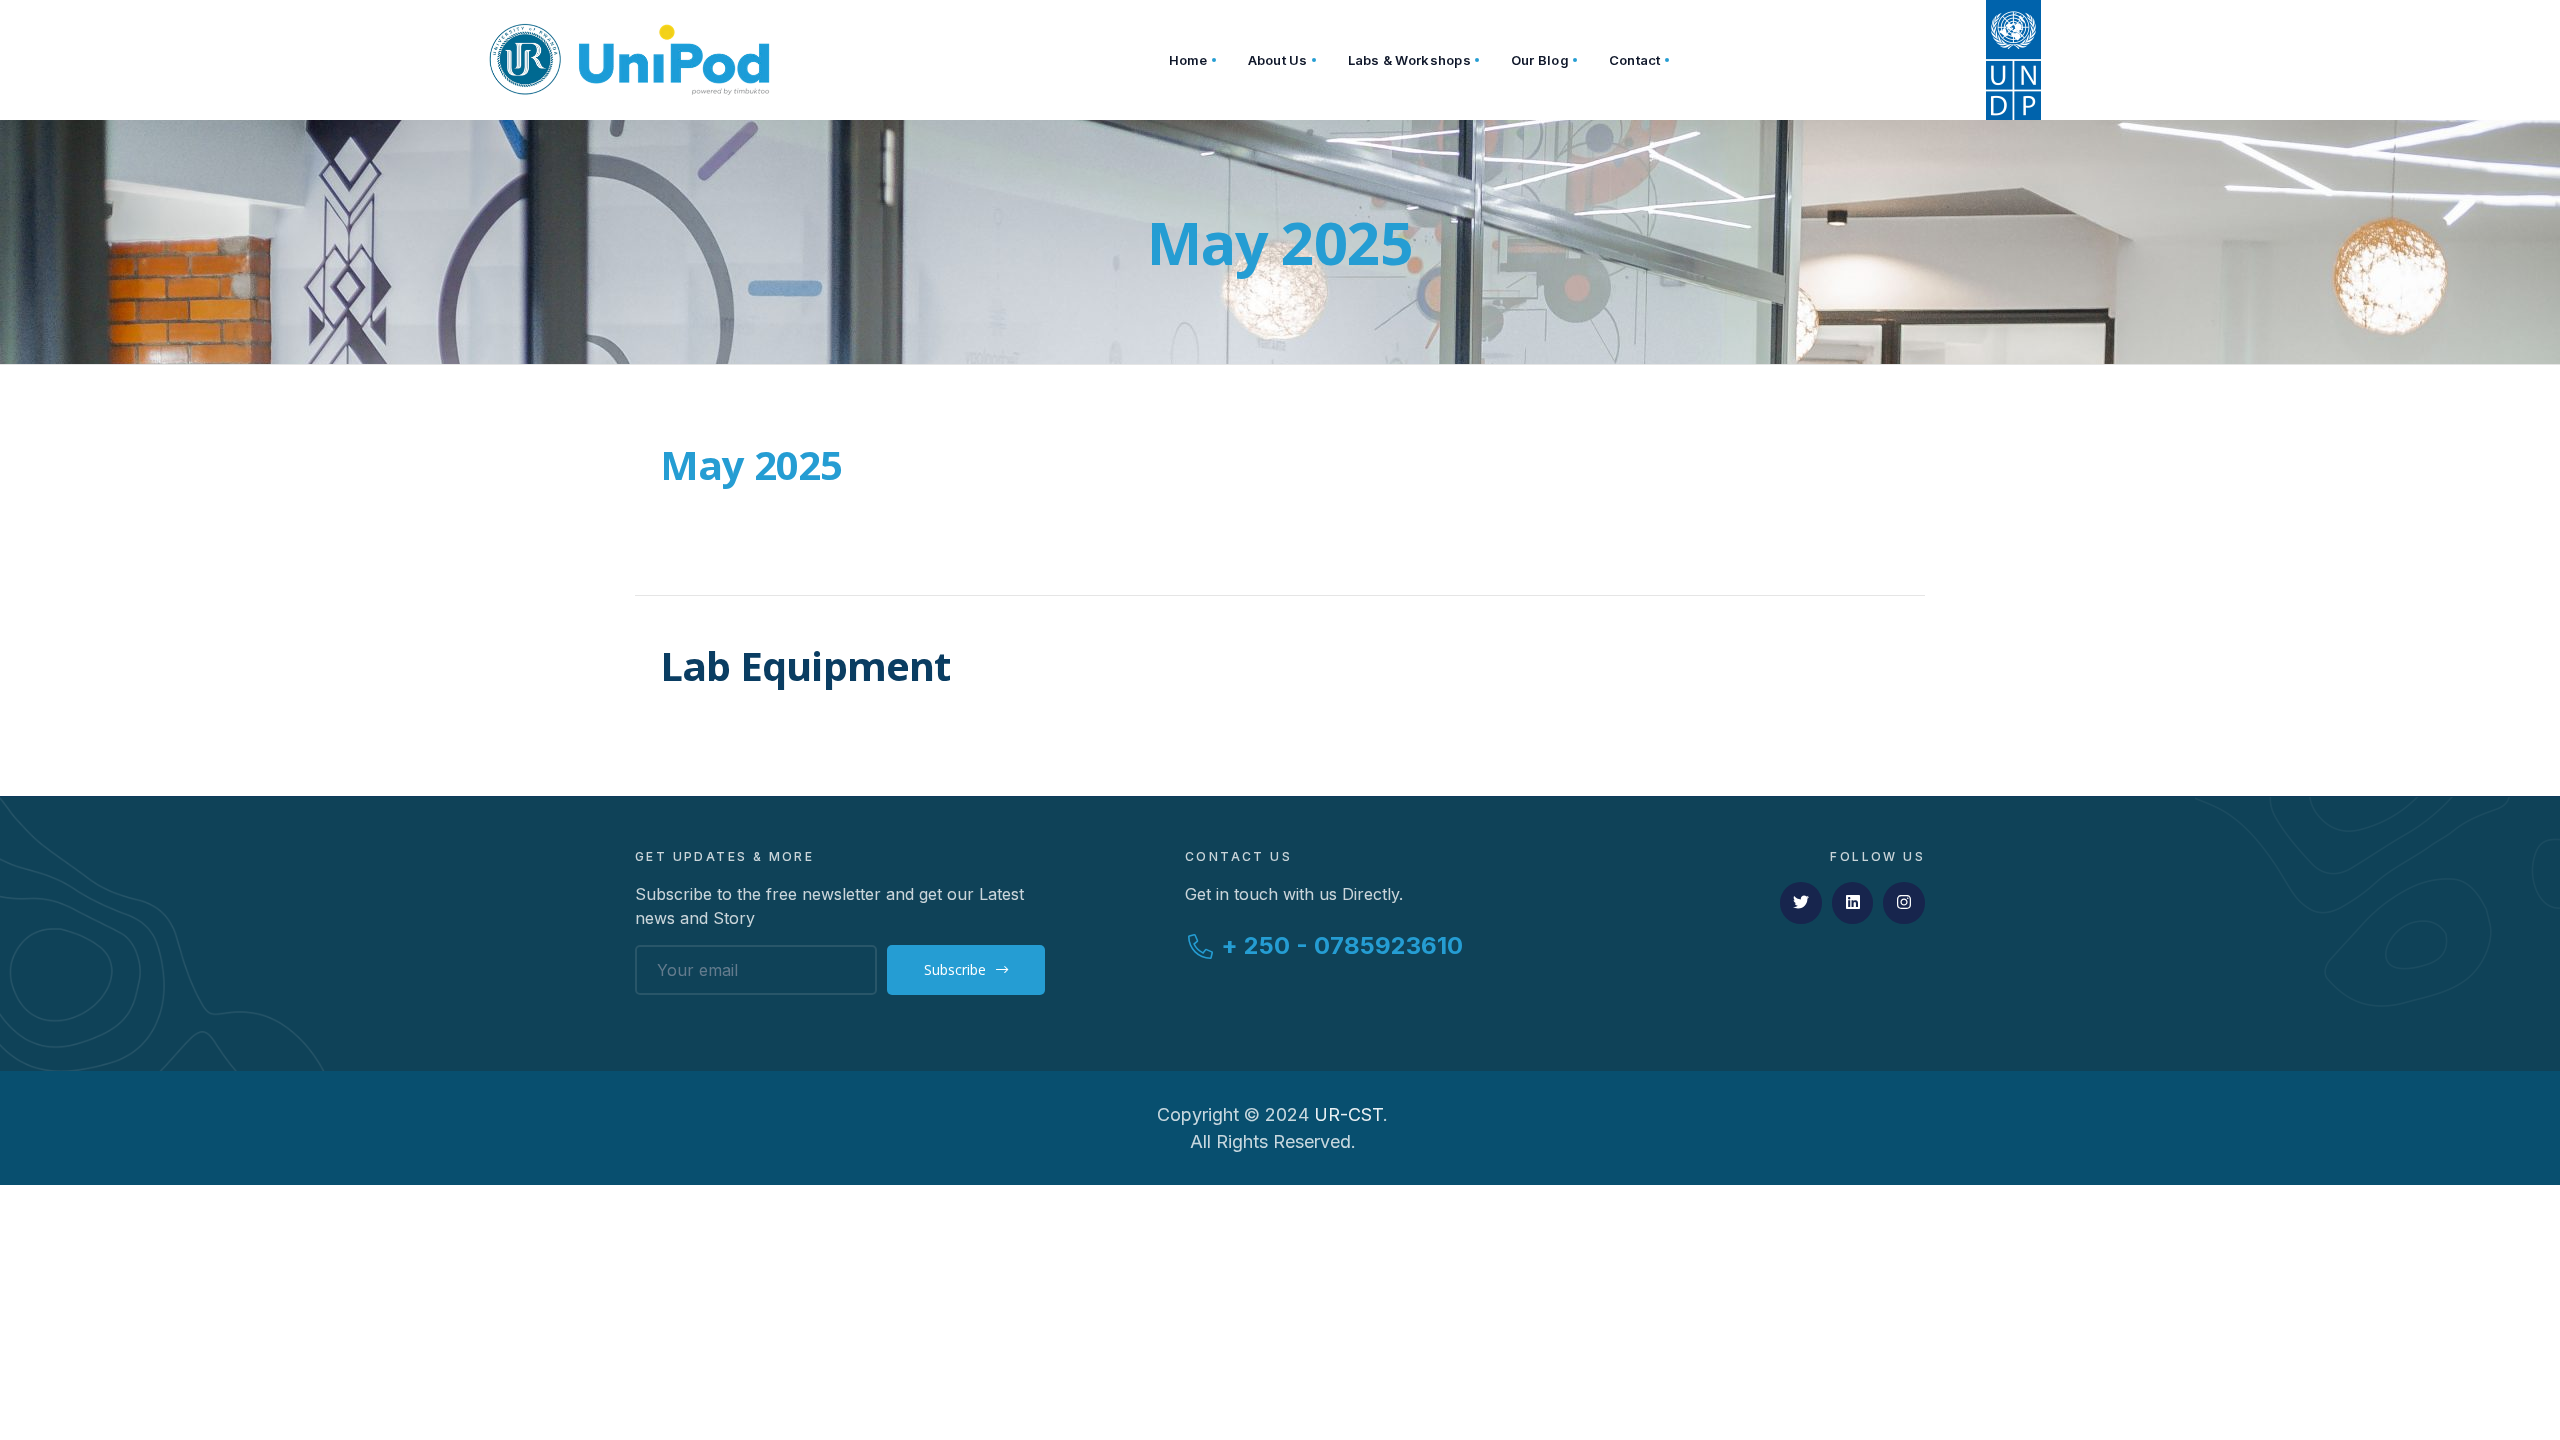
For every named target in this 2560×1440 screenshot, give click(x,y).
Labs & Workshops (1409, 60)
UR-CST (1348, 1114)
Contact (1635, 60)
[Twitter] (1801, 903)
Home (1188, 60)
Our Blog (1540, 60)
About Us (1278, 60)
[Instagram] (1904, 903)
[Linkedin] (1853, 903)
